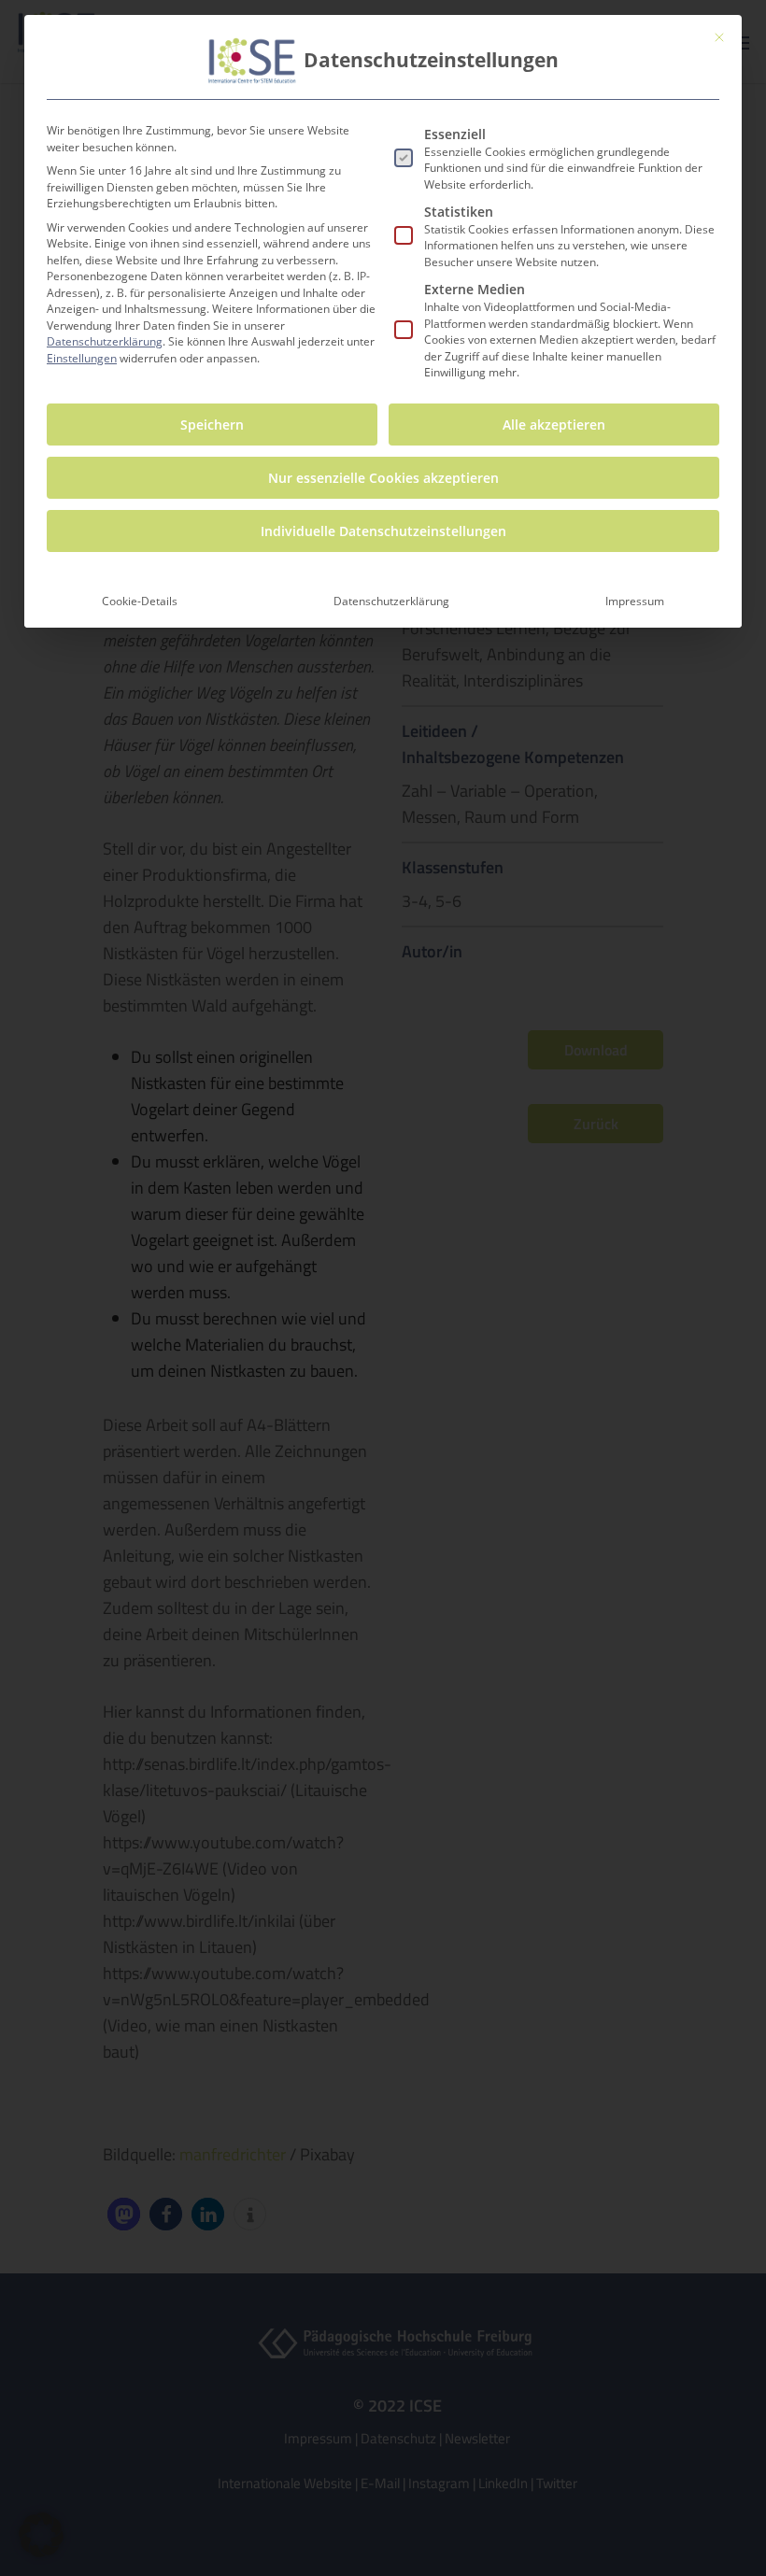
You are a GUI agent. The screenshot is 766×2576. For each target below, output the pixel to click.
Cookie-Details (140, 601)
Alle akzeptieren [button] (554, 425)
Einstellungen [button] (82, 358)
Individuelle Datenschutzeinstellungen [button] (383, 531)
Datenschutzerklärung (105, 341)
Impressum (635, 601)
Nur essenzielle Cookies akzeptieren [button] (383, 478)
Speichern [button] (212, 425)
